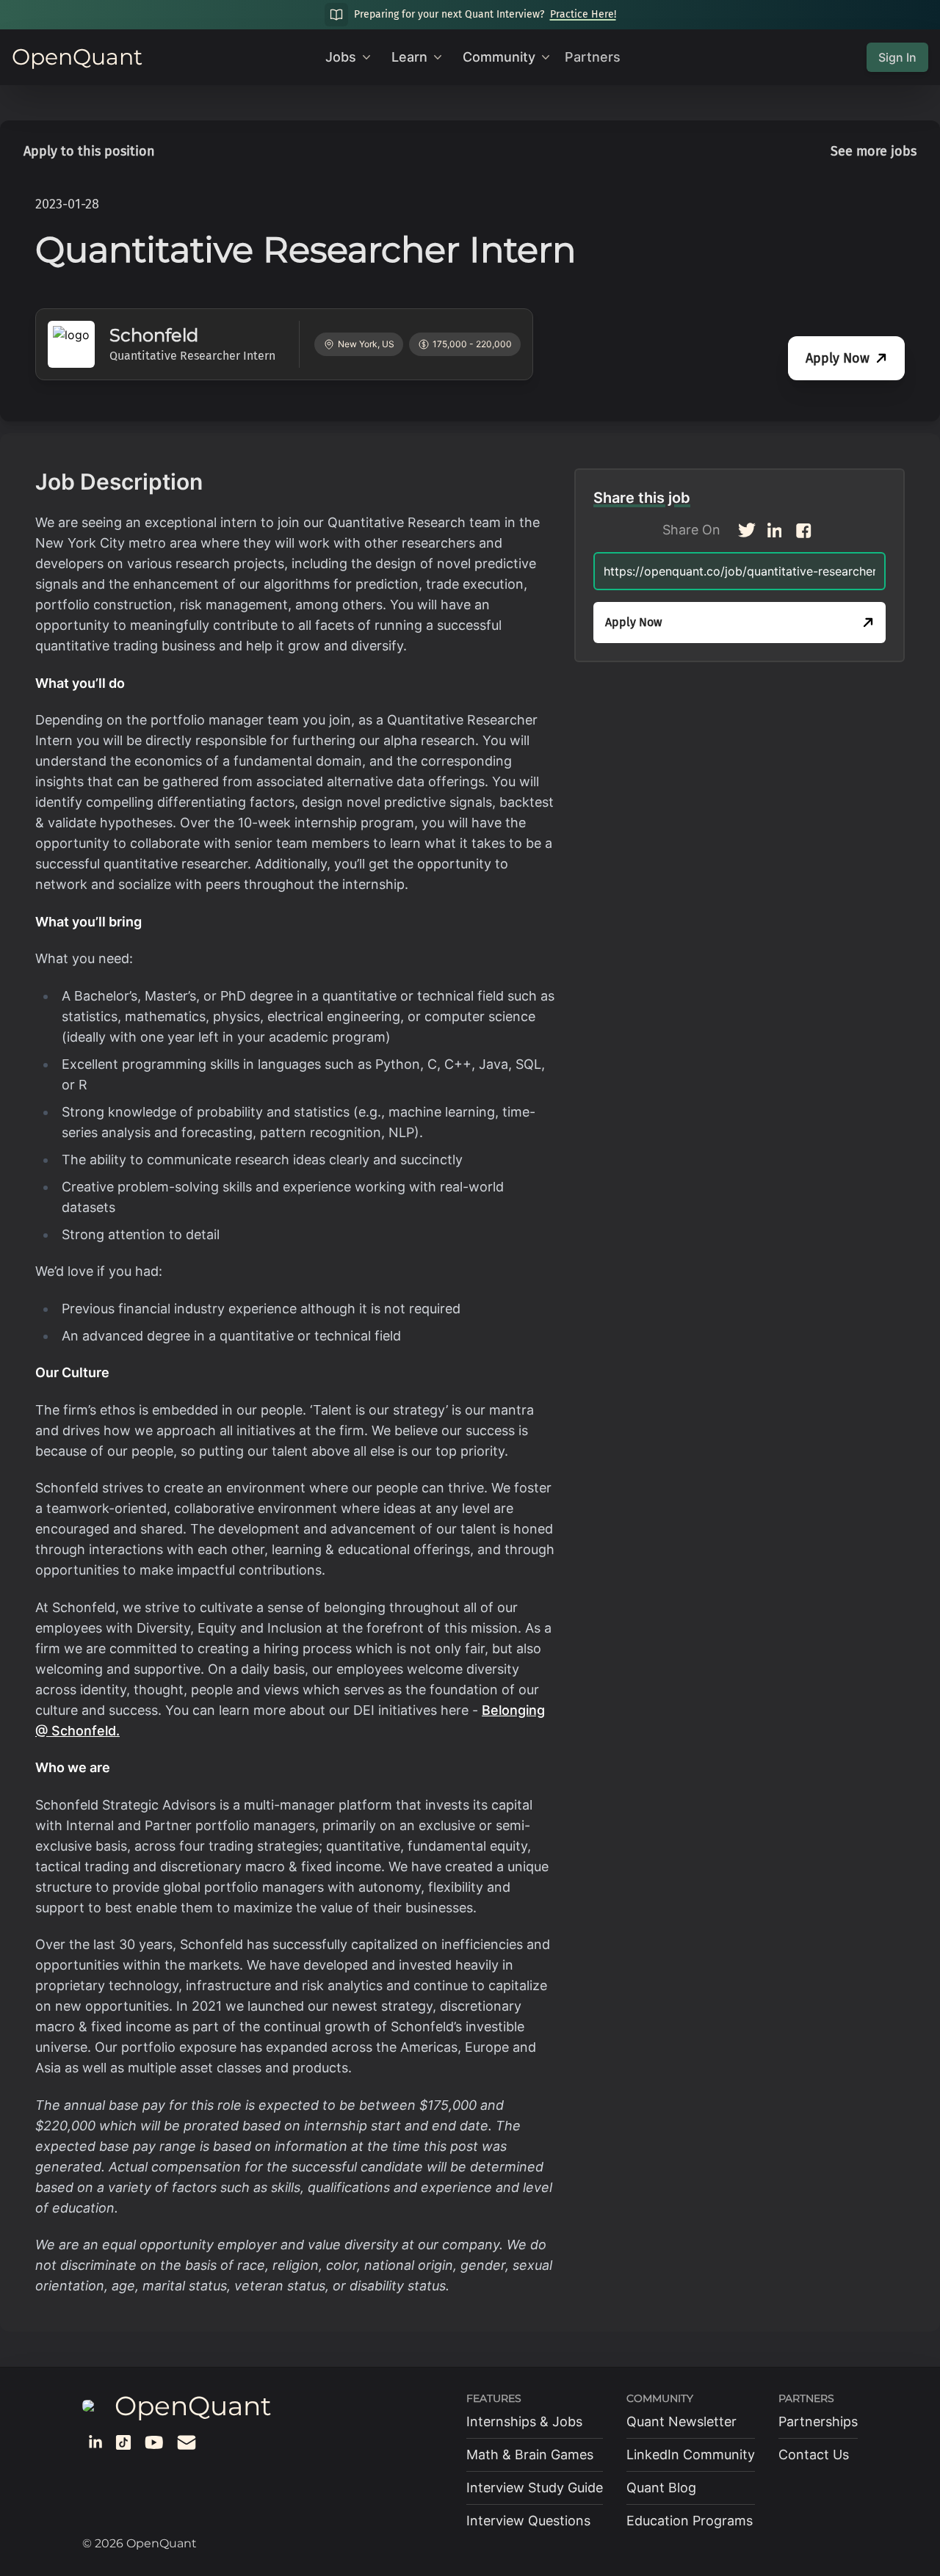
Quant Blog (661, 2488)
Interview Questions (528, 2521)
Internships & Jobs (524, 2421)
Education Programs (690, 2521)
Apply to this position (89, 151)
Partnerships (818, 2421)
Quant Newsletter (681, 2421)
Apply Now (838, 358)
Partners (593, 57)
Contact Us (814, 2455)
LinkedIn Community (691, 2455)
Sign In (897, 57)
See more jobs (874, 151)
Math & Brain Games (530, 2455)
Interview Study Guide (535, 2488)
